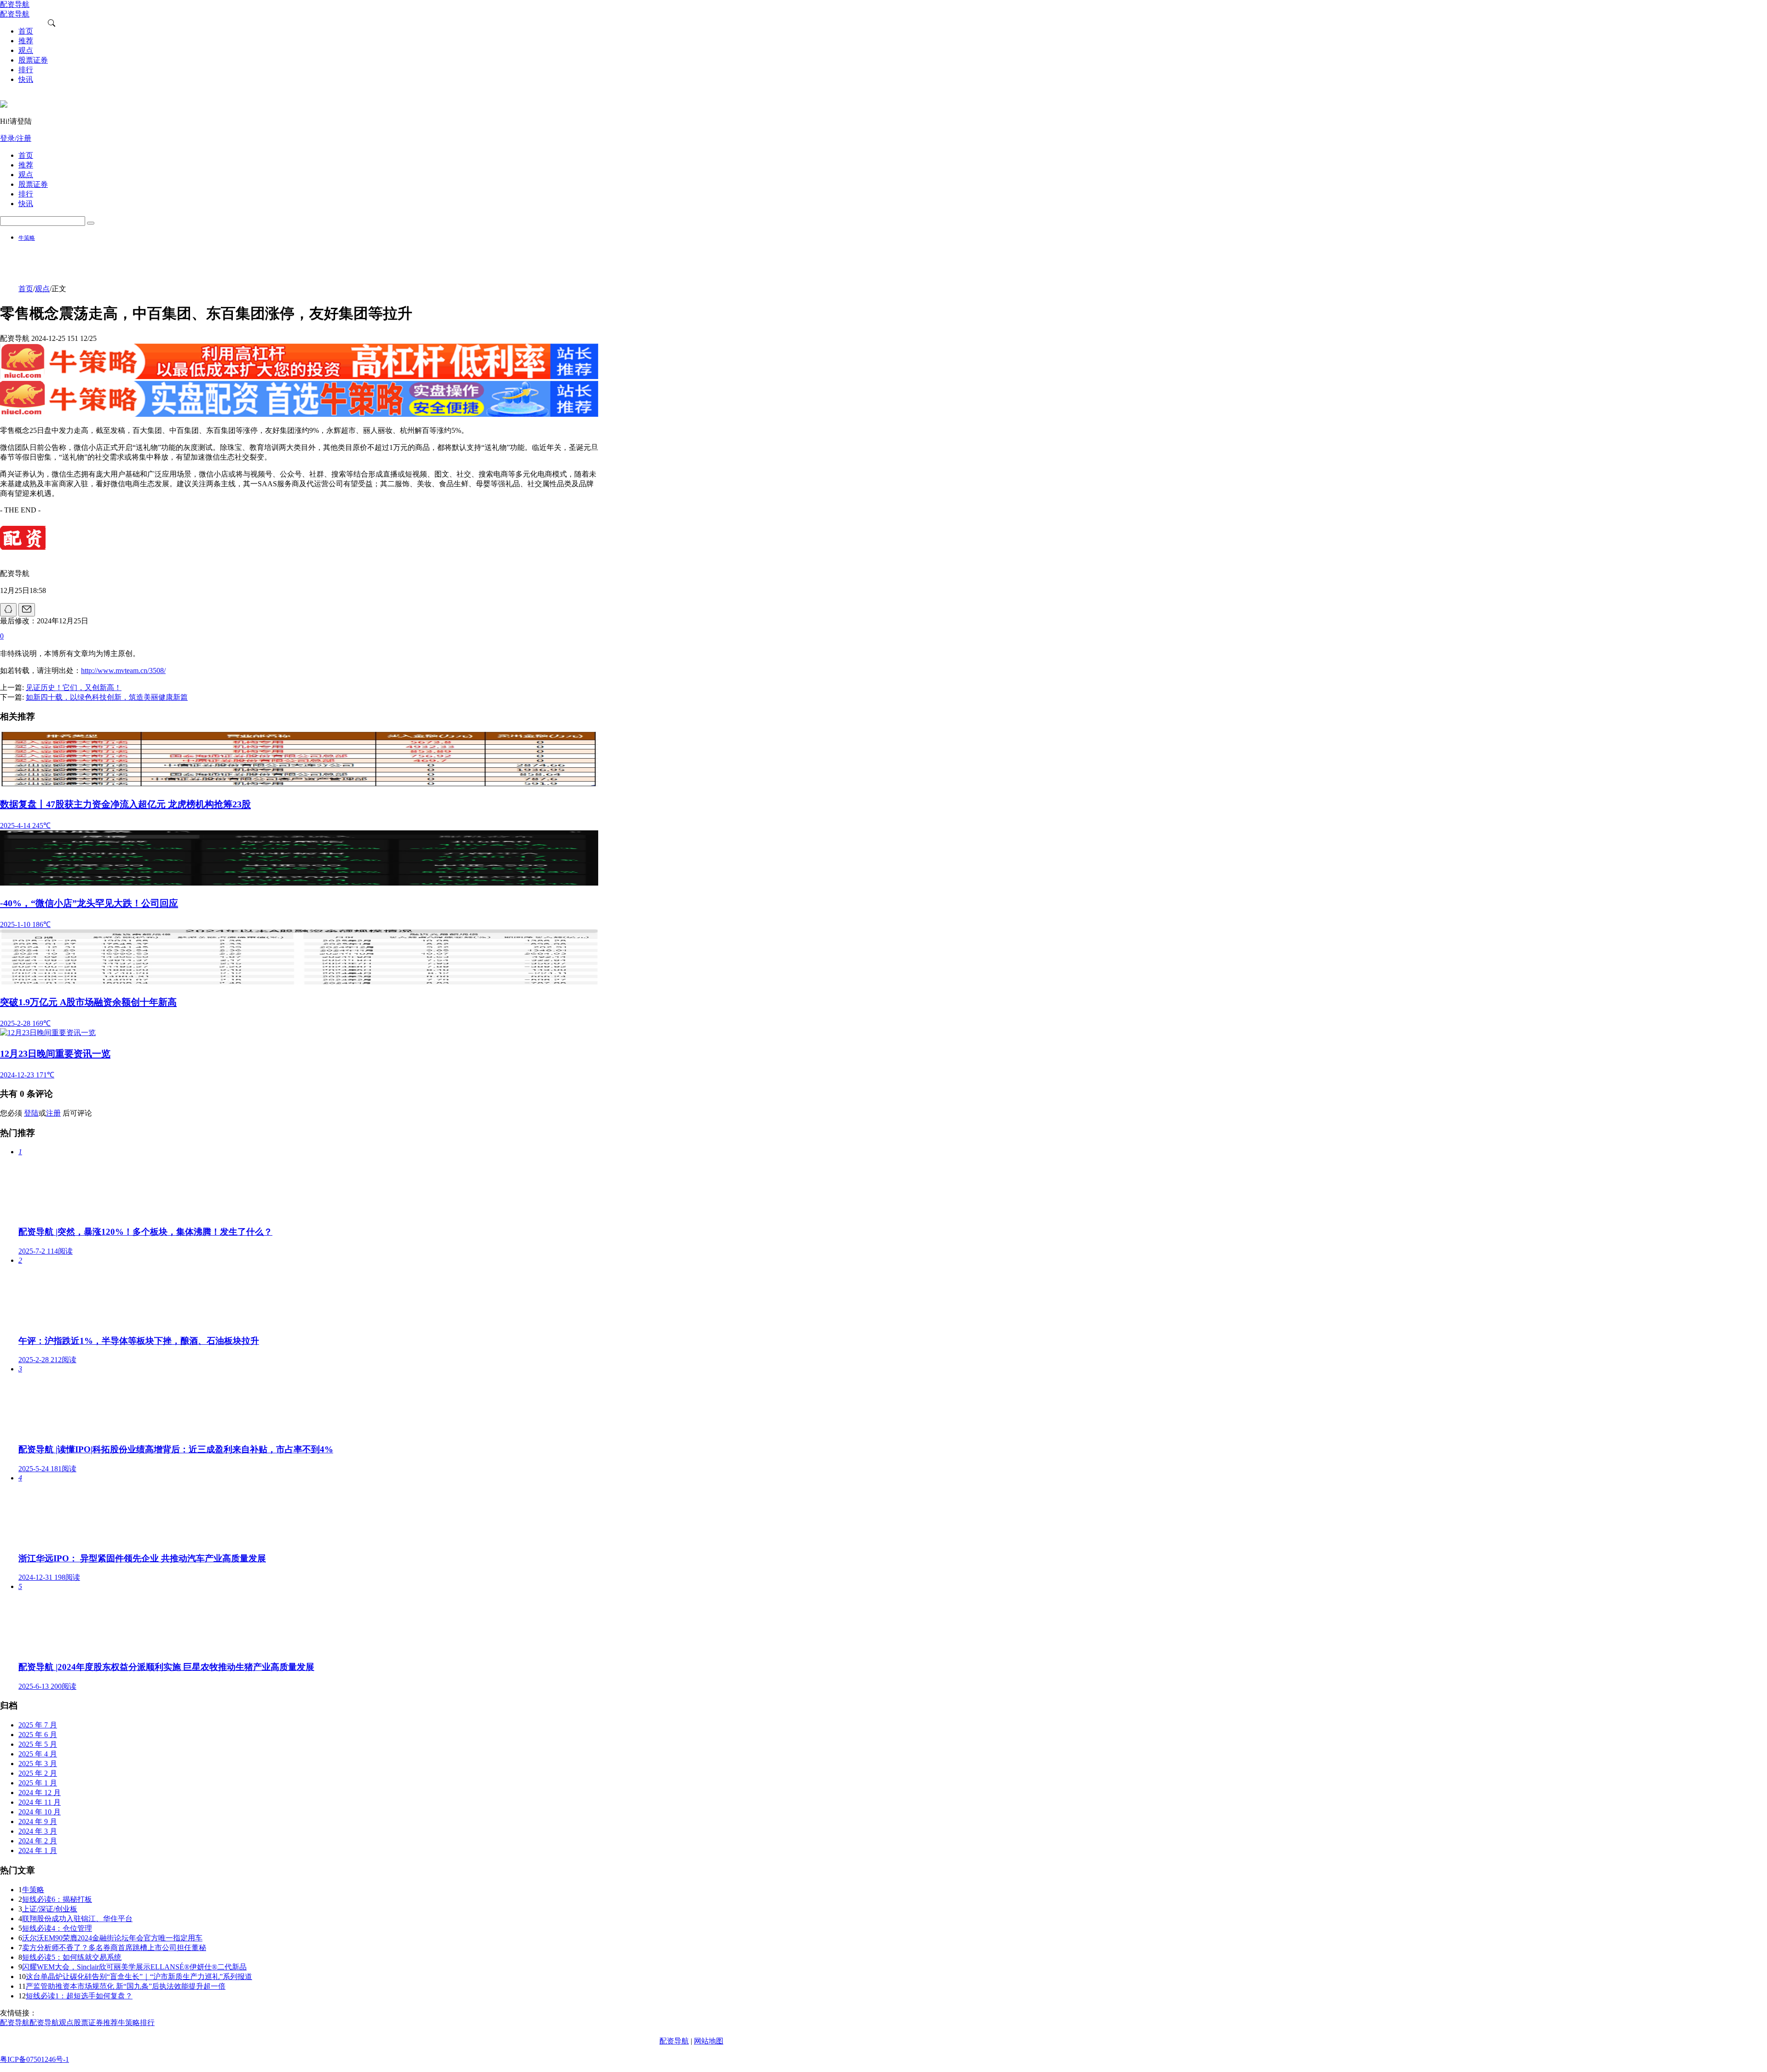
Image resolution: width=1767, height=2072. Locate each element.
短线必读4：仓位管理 (57, 1928)
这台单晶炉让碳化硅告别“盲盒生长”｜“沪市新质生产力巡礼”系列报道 (139, 1977)
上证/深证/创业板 (50, 1909)
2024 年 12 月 (40, 1793)
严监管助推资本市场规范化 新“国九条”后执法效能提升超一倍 (126, 1986)
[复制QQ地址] (8, 610)
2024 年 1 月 (38, 1850)
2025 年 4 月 (38, 1754)
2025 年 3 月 (38, 1764)
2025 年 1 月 (38, 1783)
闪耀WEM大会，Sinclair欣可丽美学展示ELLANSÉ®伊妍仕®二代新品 (134, 1967)
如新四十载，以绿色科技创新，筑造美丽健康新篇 (107, 697)
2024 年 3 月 (38, 1831)
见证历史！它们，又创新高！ (74, 688)
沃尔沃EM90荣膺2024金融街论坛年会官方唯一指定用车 (112, 1938)
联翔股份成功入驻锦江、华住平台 (77, 1919)
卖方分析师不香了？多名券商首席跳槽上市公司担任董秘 (114, 1948)
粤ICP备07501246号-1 (35, 2059)
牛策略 (27, 238)
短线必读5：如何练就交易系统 (72, 1957)
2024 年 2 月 (38, 1841)
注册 (53, 1113)
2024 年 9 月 (38, 1822)
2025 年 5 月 (38, 1744)
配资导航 (674, 2041)
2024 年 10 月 (40, 1812)
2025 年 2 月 (38, 1773)
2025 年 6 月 (38, 1735)
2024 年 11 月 (40, 1802)
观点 (42, 289)
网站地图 (709, 2041)
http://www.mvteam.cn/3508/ (123, 671)
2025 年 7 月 (38, 1725)
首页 (26, 289)
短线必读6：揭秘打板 (57, 1899)
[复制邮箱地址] (27, 610)
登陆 (31, 1113)
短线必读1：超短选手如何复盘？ (79, 1996)
